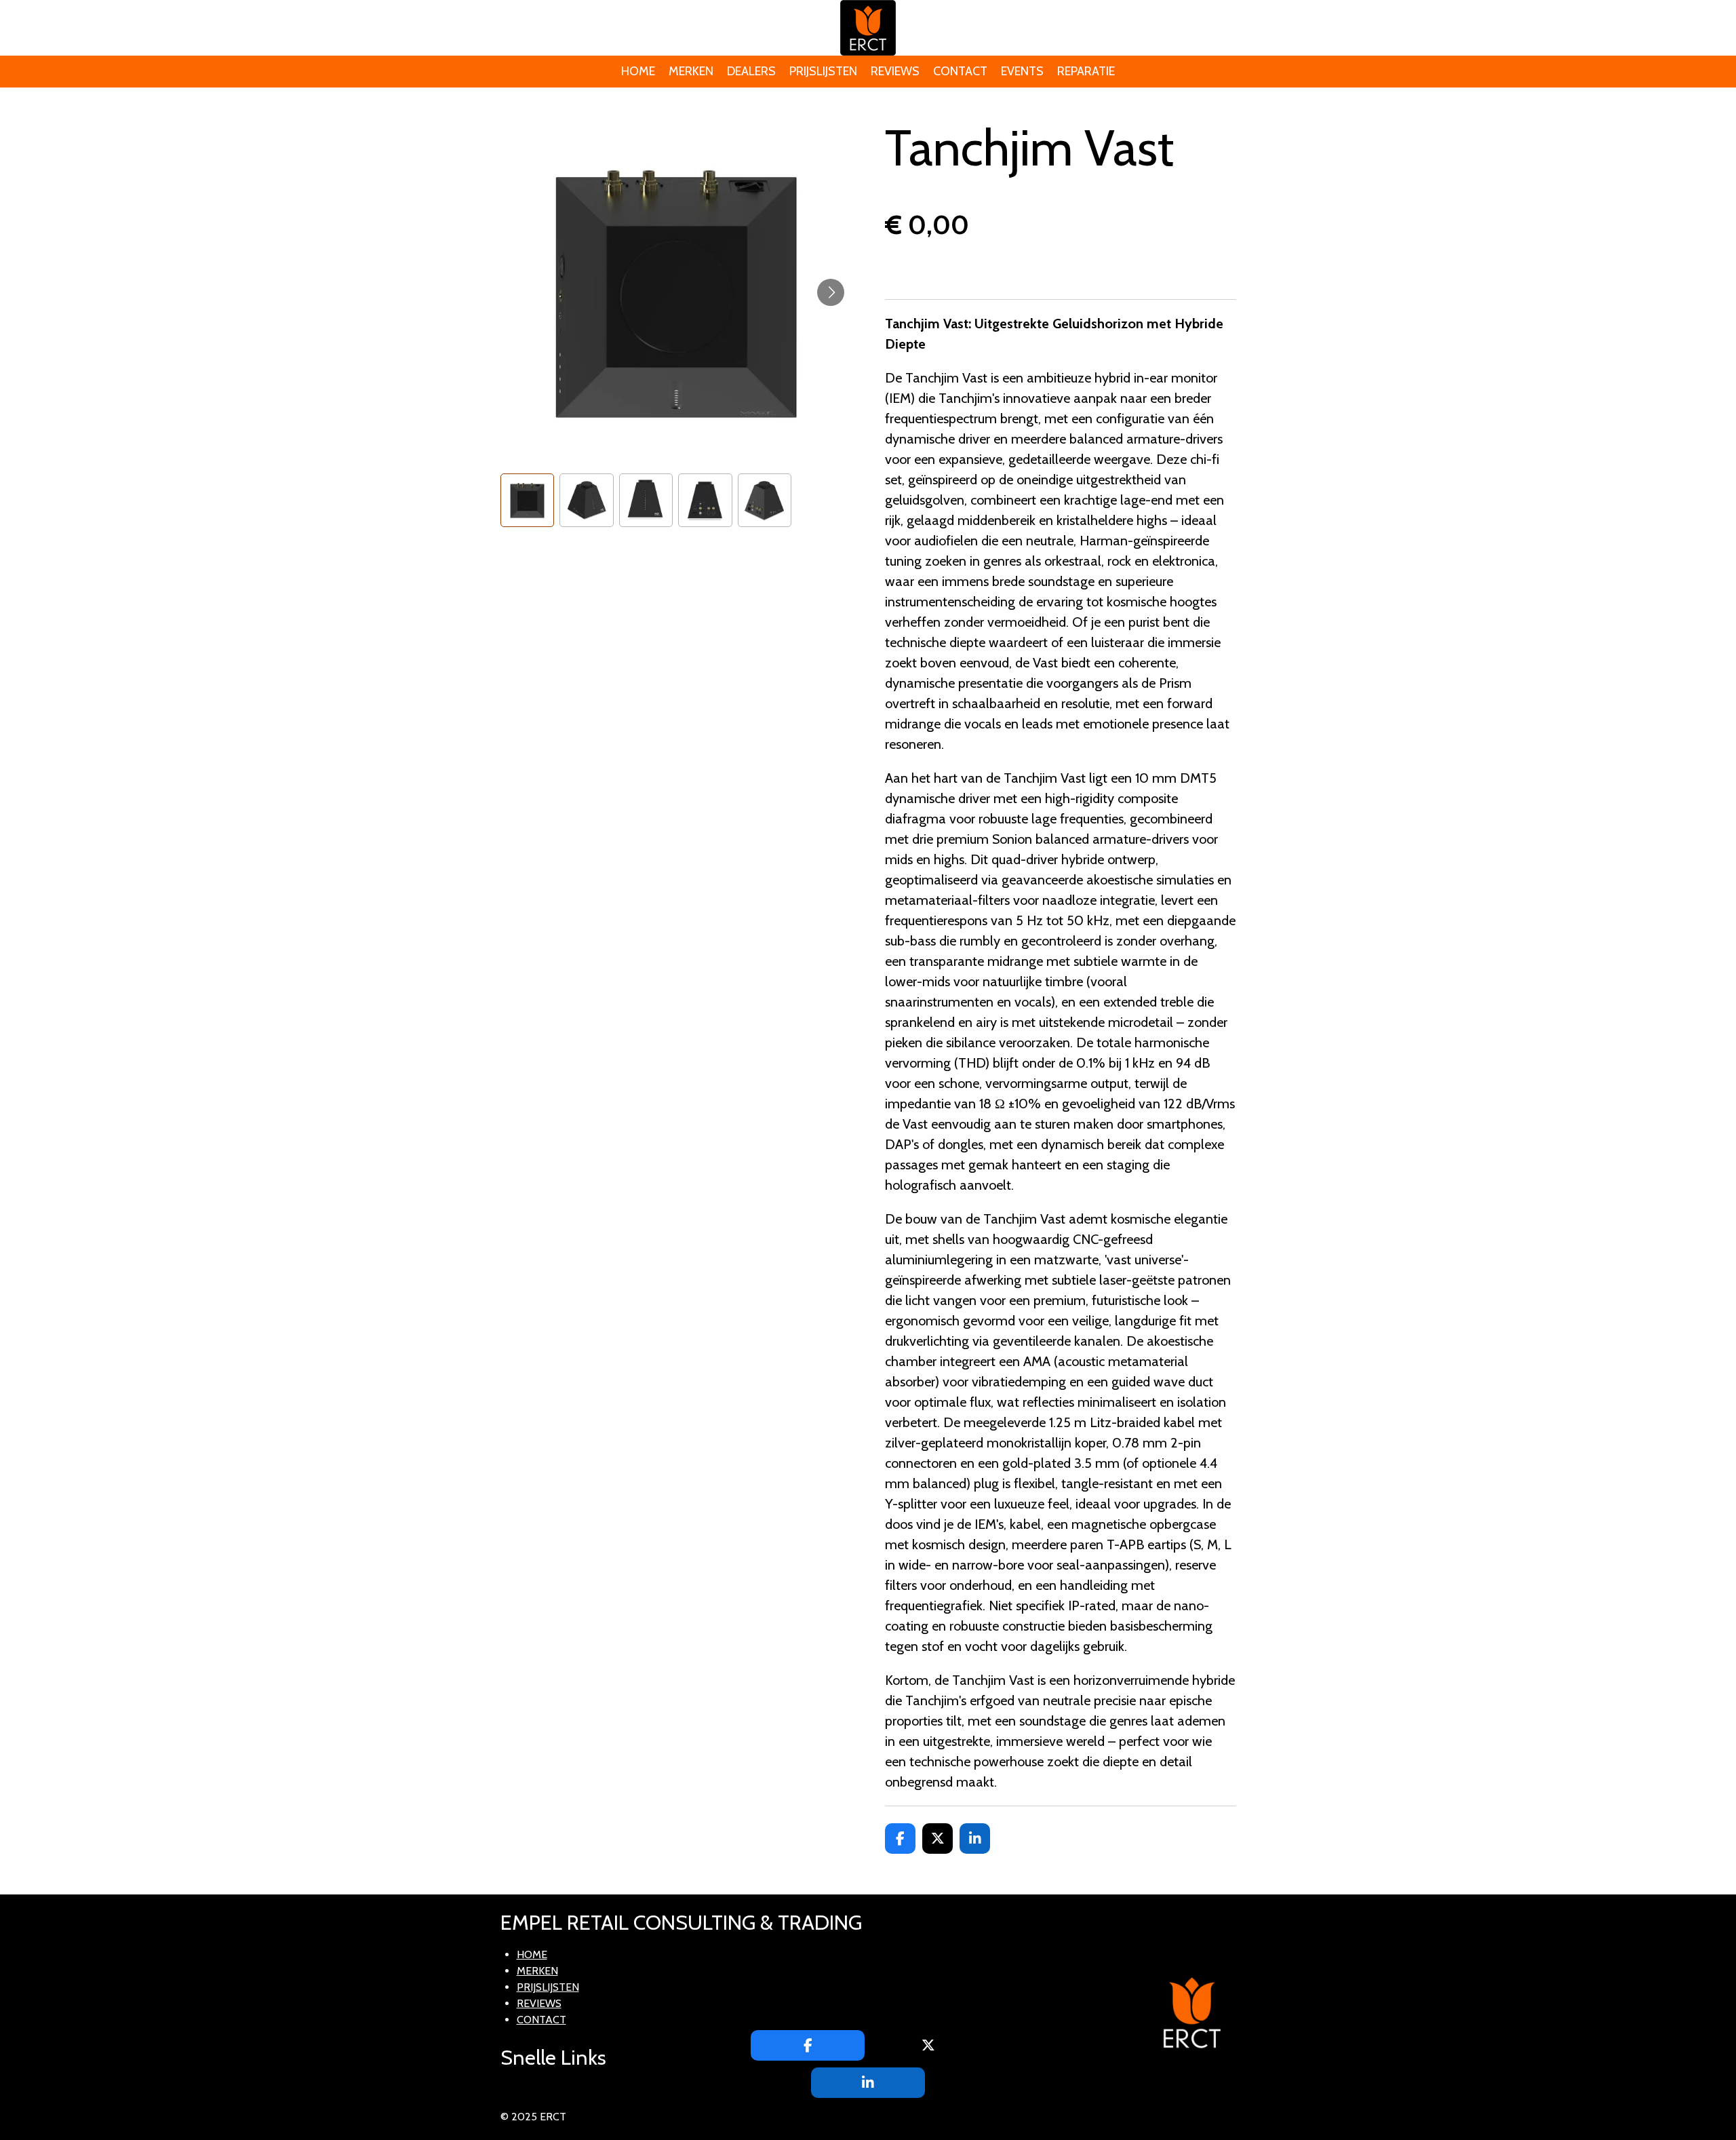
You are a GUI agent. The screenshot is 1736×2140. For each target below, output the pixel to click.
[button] (528, 501)
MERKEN (537, 1971)
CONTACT (541, 2020)
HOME (532, 1954)
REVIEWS (539, 2003)
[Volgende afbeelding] (831, 292)
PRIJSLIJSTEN (548, 1987)
